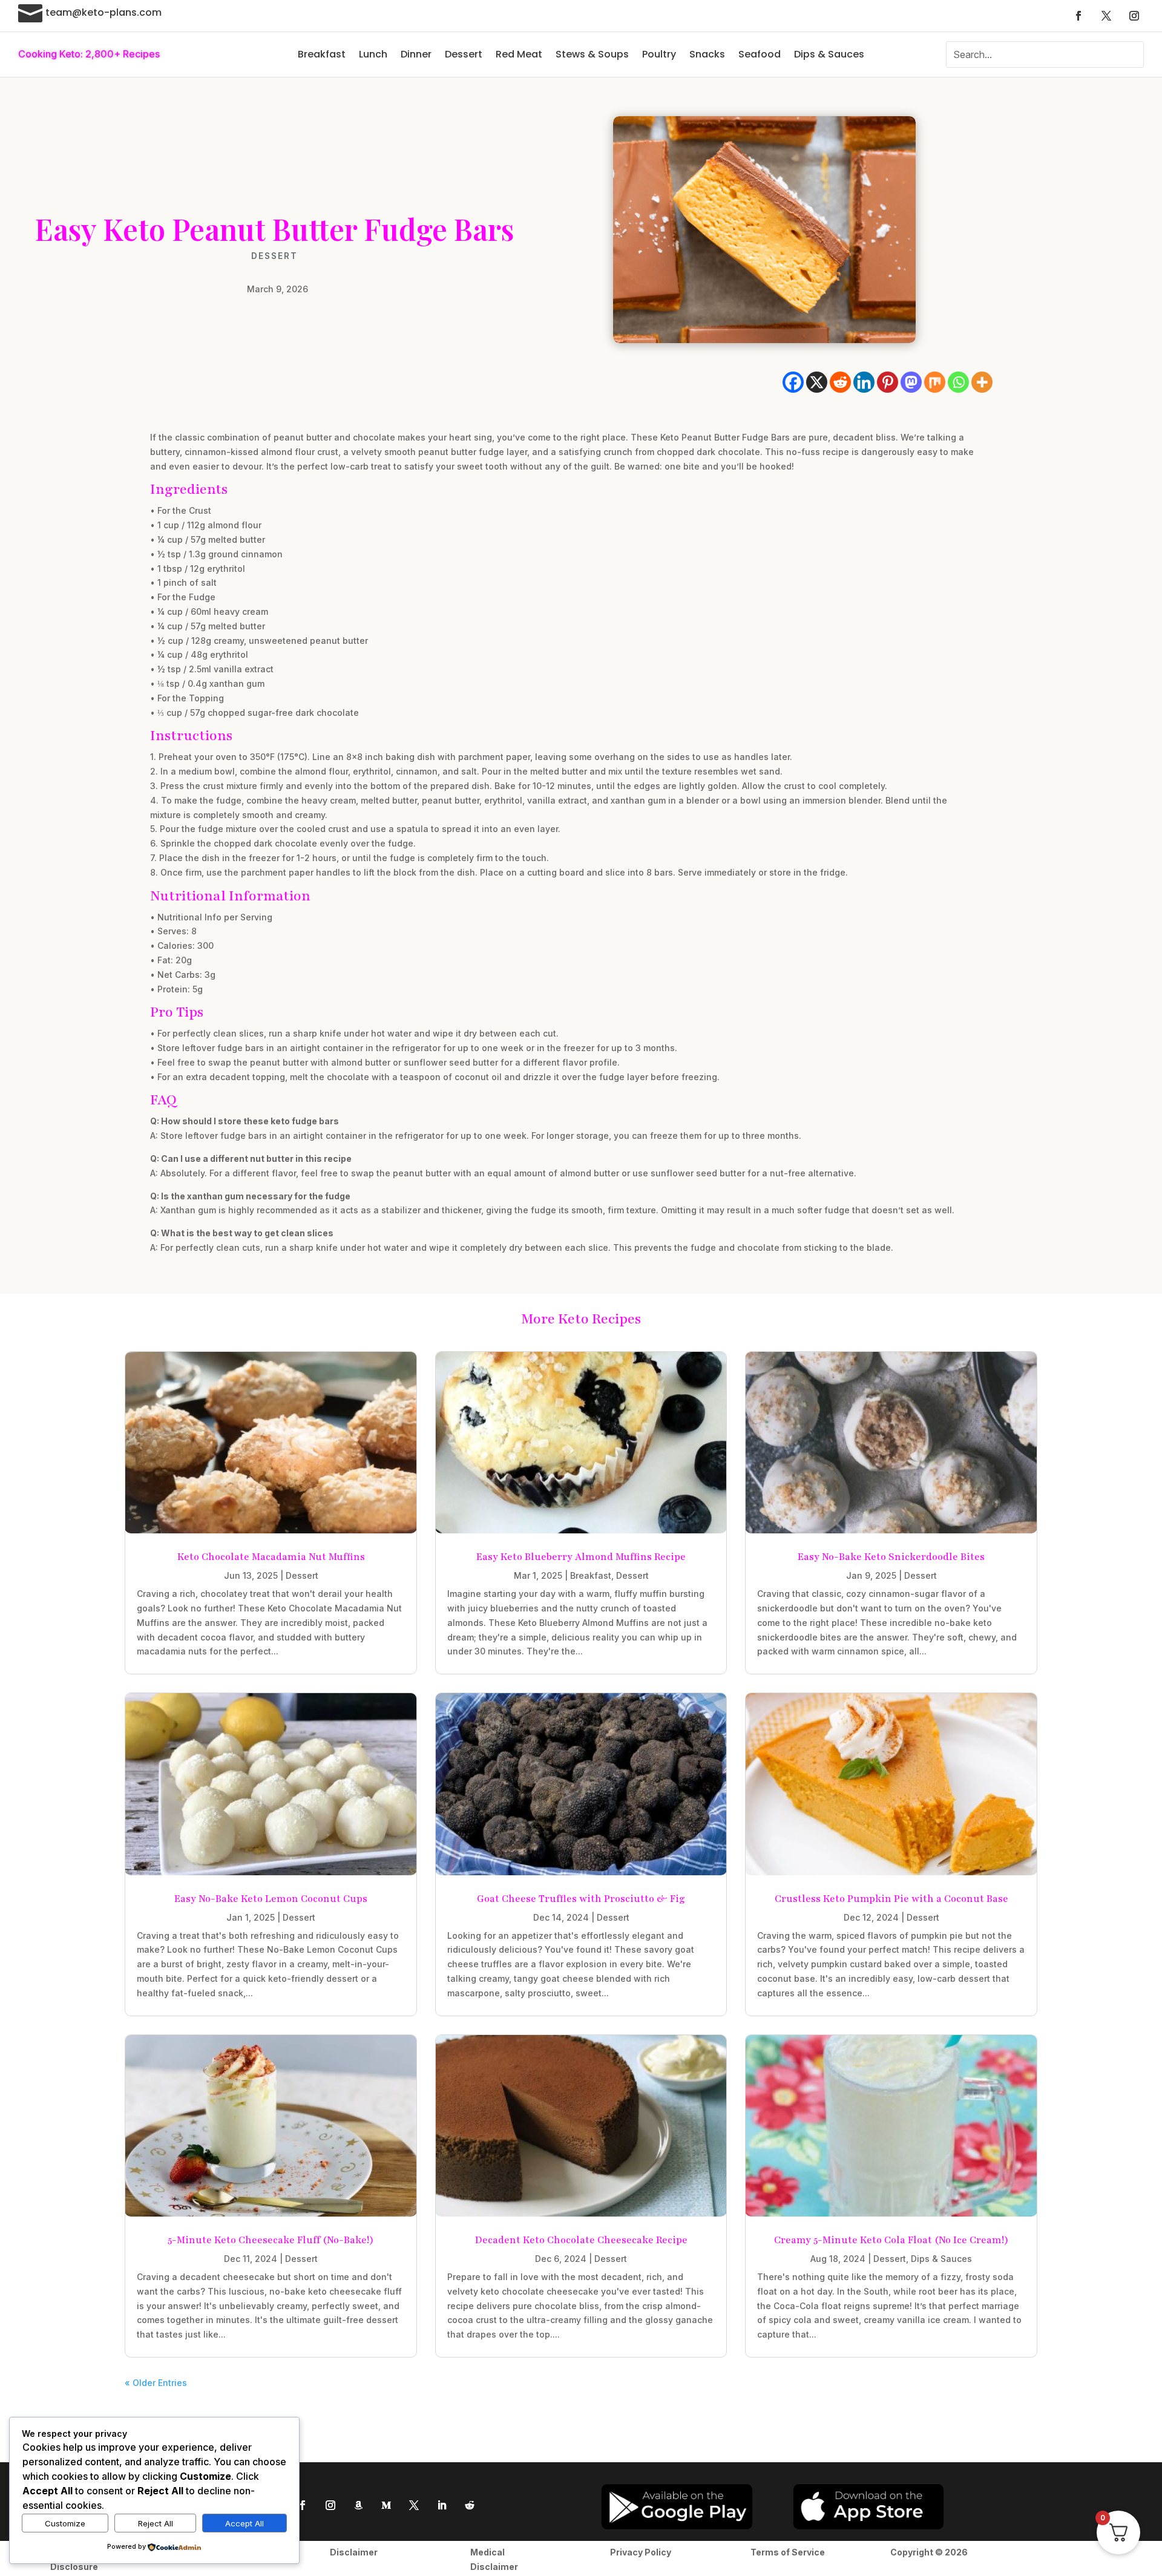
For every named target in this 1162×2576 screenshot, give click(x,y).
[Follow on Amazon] (358, 2505)
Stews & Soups (592, 54)
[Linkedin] (864, 382)
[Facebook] (793, 382)
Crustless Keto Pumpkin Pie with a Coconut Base (891, 1899)
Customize (65, 2523)
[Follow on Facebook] (1078, 16)
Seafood (760, 54)
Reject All (156, 2523)
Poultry (659, 54)
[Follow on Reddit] (470, 2505)
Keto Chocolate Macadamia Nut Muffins (271, 1557)
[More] (982, 382)
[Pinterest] (888, 382)
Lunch (373, 54)
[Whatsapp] (958, 382)
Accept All (245, 2523)
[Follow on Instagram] (1134, 16)
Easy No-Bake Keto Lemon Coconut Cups (271, 1899)
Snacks (707, 54)
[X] (817, 382)
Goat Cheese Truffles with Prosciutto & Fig (581, 1899)
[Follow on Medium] (386, 2505)
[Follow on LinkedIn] (442, 2505)
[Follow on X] (1106, 16)
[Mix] (935, 382)
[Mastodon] (911, 382)
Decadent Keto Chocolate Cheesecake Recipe (581, 2240)
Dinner (416, 54)
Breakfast (322, 54)
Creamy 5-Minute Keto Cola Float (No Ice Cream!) (891, 2240)
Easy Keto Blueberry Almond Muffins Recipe (581, 1557)
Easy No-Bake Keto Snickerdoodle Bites (891, 1557)
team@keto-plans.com (103, 12)
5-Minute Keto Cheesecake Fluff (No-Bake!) (271, 2240)
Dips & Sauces (829, 54)
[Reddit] (840, 382)
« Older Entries (156, 2383)
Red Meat (519, 54)
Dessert (464, 54)
